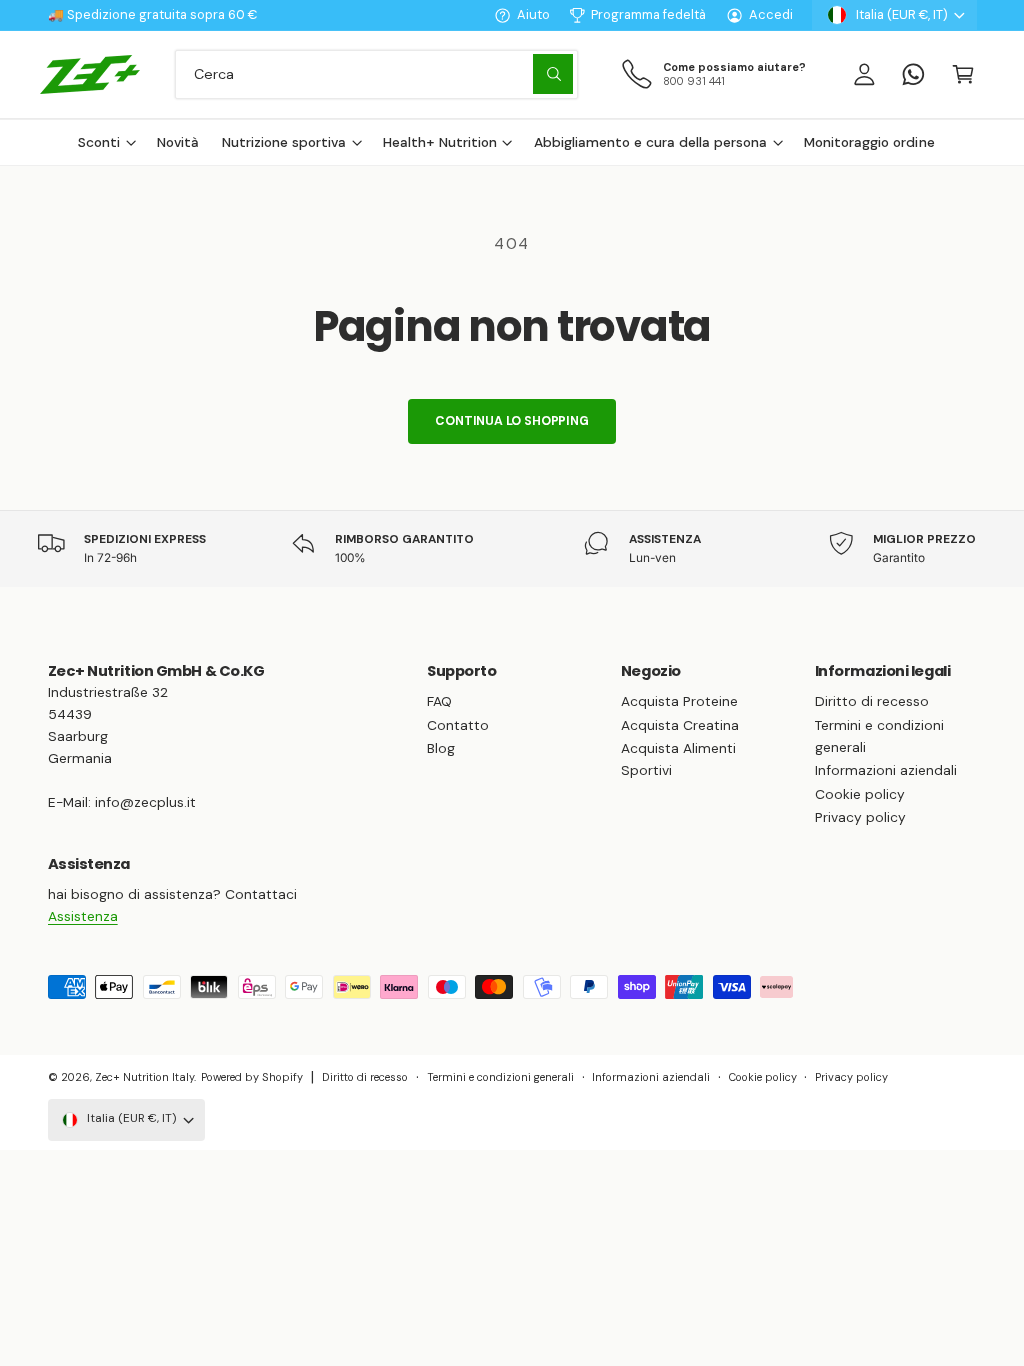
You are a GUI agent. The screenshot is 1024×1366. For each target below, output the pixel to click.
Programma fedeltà (648, 14)
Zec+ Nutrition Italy (144, 1077)
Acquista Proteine (679, 701)
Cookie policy (860, 794)
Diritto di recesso (872, 701)
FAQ (439, 701)
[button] (962, 74)
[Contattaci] (913, 74)
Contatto (458, 725)
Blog (441, 748)
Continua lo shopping (511, 421)
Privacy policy (860, 817)
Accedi (771, 14)
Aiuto (533, 14)
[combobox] (377, 74)
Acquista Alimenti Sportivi (678, 759)
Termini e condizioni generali (879, 736)
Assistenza (83, 916)
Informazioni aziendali (886, 770)
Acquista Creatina (680, 725)
